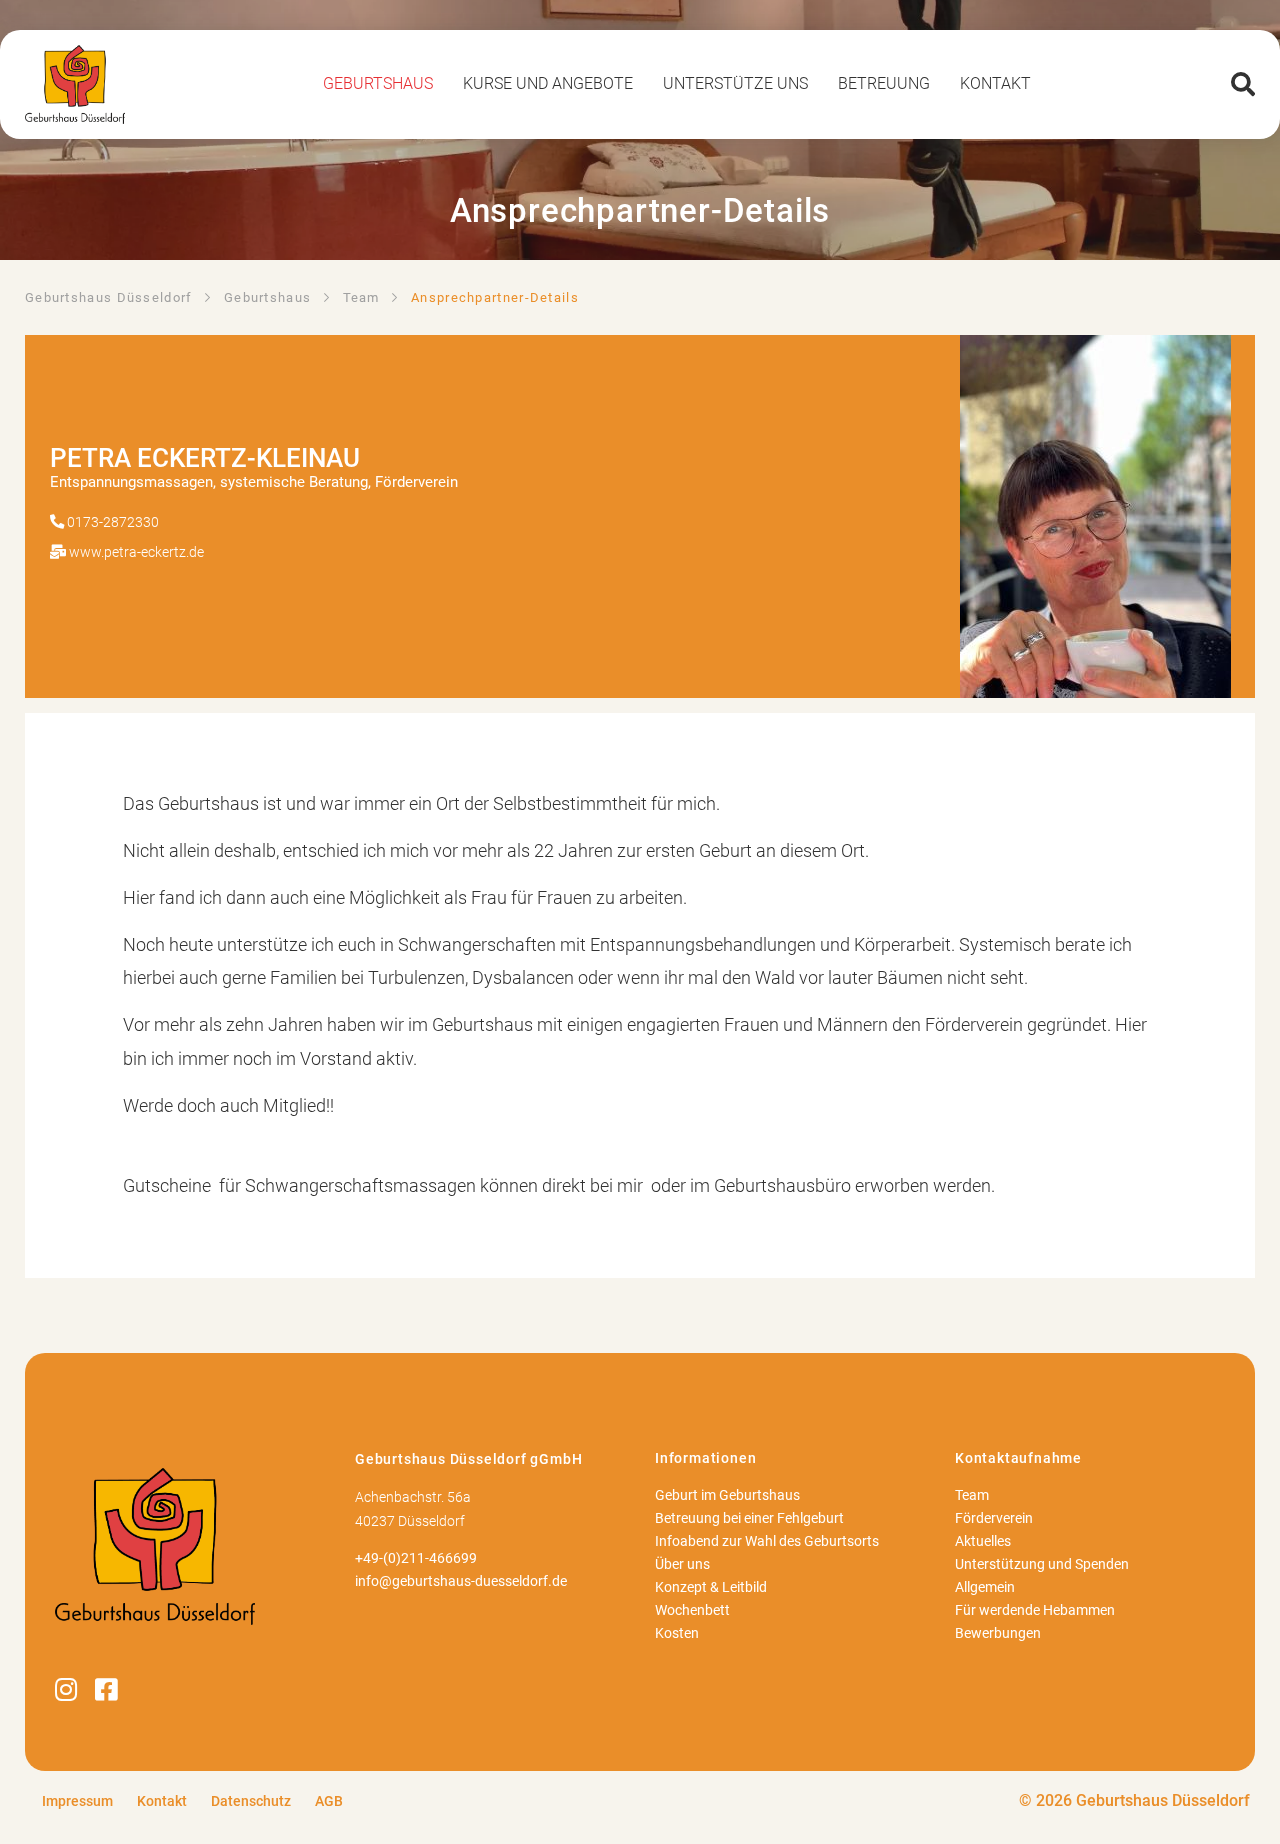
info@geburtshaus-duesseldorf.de (461, 1581)
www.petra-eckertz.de (136, 552)
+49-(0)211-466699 (416, 1558)
